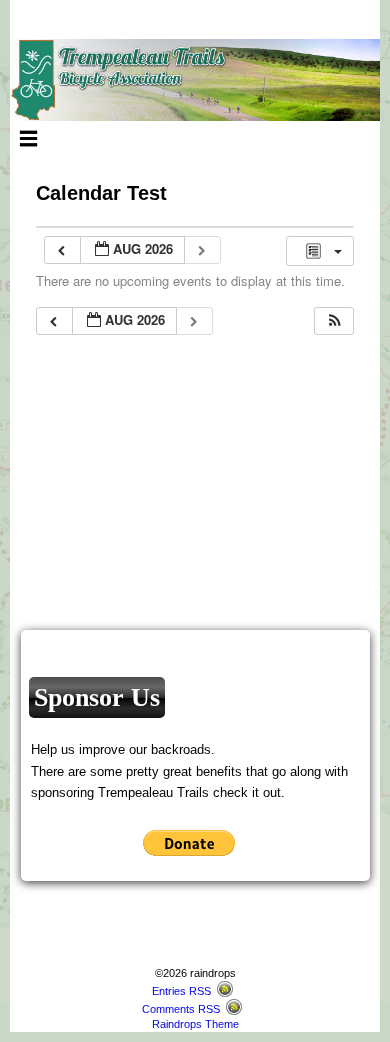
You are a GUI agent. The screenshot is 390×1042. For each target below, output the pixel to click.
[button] (335, 321)
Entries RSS (181, 991)
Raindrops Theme (195, 1024)
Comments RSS (181, 1009)
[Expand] (28, 138)
